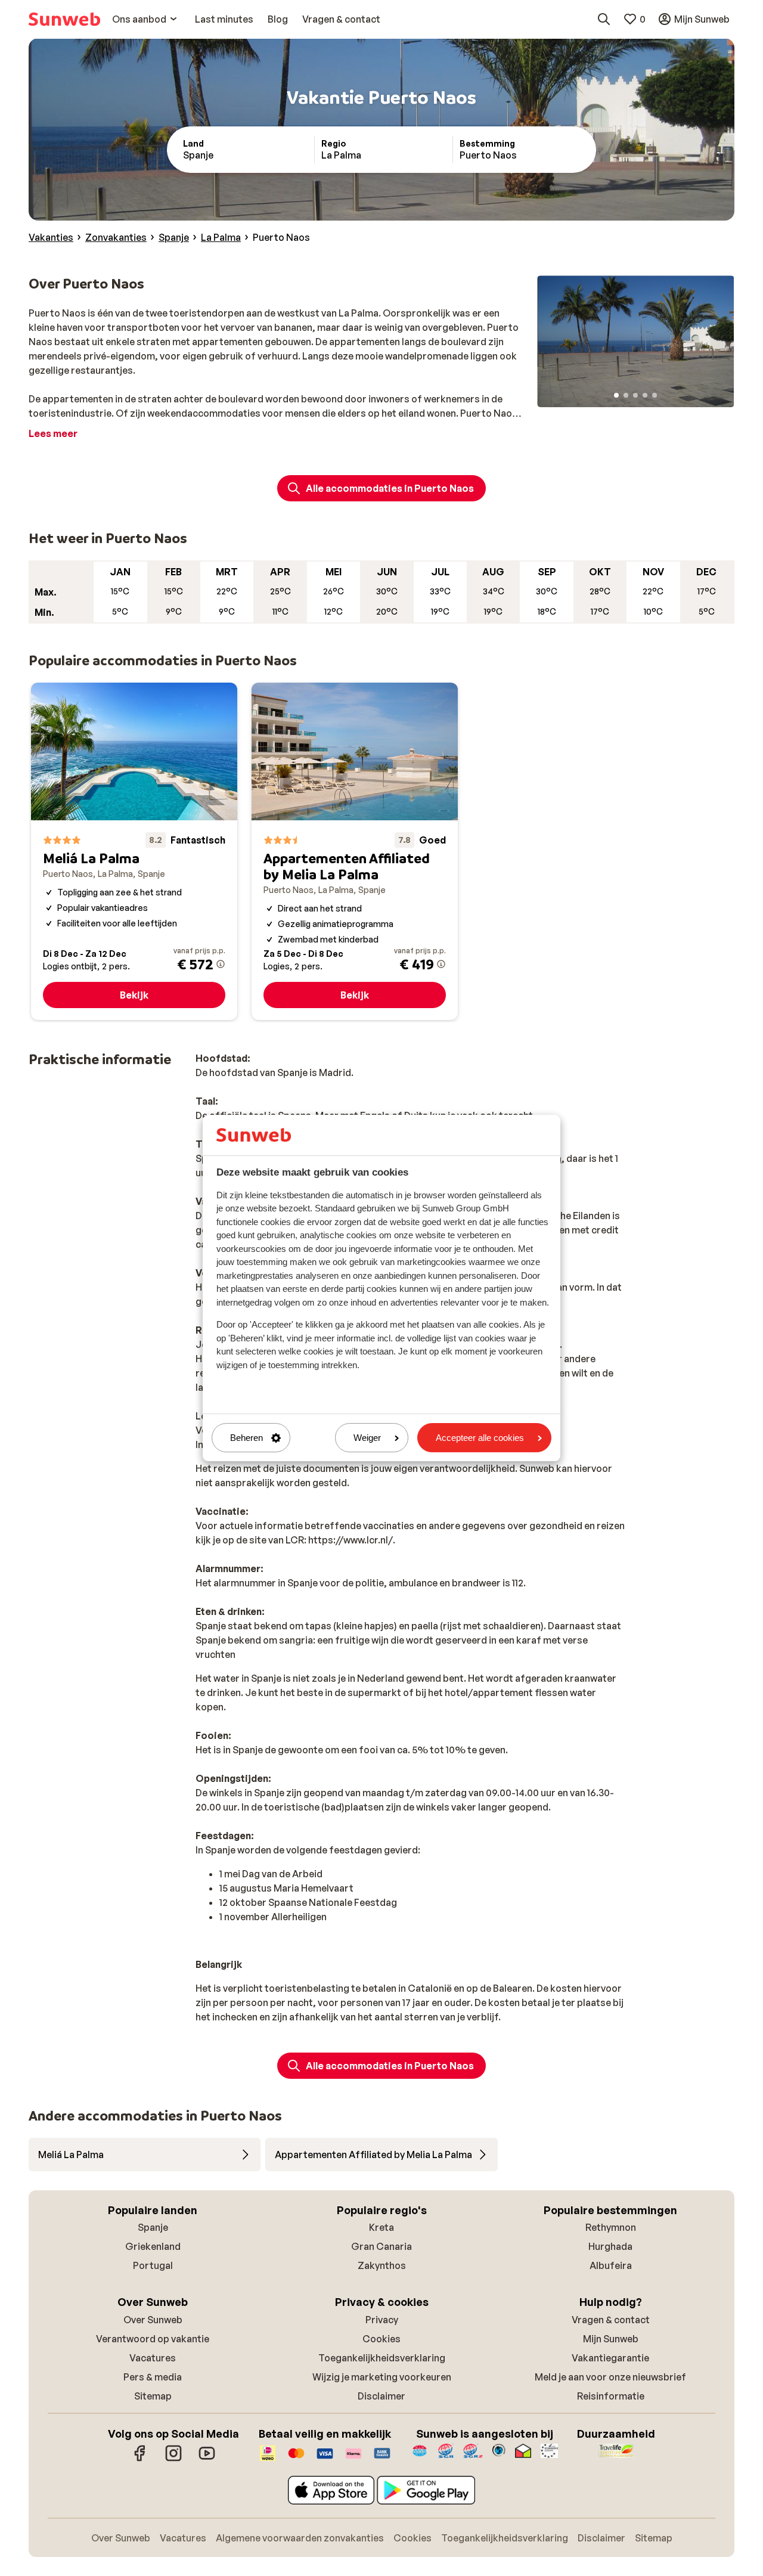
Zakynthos (382, 2265)
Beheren (246, 1438)
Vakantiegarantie (610, 2358)
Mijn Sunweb (611, 2339)
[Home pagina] (64, 19)
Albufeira (611, 2265)
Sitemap (153, 2396)
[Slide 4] (645, 395)
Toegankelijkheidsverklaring (382, 2358)
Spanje (153, 2227)
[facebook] (140, 2459)
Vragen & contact (611, 2320)
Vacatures (153, 2358)
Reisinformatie (611, 2396)
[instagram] (173, 2459)
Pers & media (153, 2377)
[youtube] (207, 2459)
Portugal (153, 2265)
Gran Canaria (381, 2246)
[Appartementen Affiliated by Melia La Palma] (355, 851)
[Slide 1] (616, 395)
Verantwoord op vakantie (153, 2339)
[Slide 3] (635, 395)
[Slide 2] (626, 395)
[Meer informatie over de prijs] (221, 964)
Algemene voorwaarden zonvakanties (300, 2538)
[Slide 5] (655, 395)
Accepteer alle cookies (480, 1438)
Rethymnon (611, 2227)
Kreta (381, 2227)
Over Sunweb (153, 2320)
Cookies (381, 2339)
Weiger (367, 1438)
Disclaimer (381, 2396)
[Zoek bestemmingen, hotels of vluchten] (604, 19)
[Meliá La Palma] (134, 851)
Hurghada (610, 2246)
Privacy (382, 2320)
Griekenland (153, 2246)
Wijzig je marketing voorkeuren (382, 2377)
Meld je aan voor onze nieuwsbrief (610, 2377)
